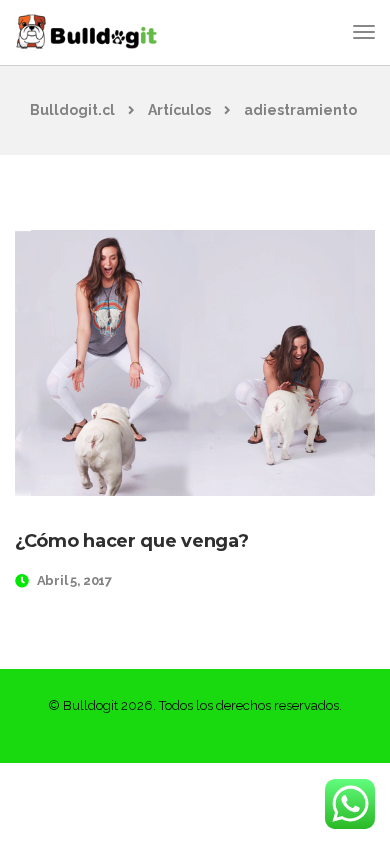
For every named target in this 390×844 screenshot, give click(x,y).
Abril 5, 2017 (74, 580)
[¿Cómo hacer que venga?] (195, 363)
